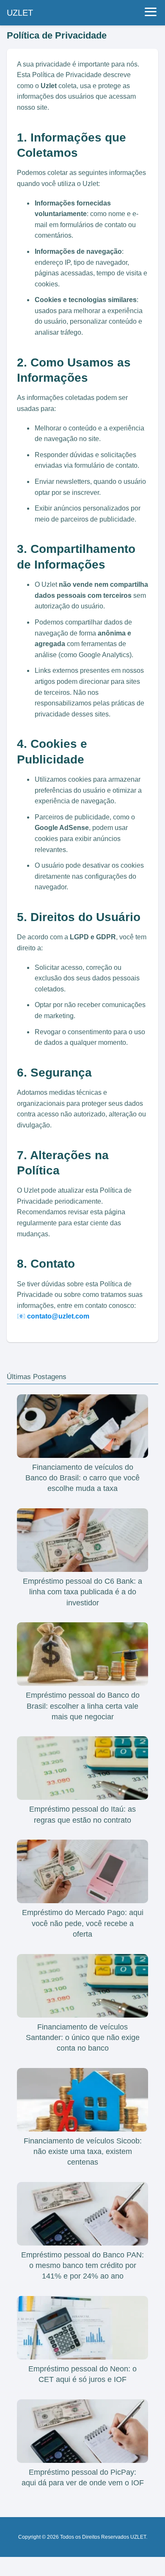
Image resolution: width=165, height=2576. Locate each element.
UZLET (20, 13)
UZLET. (139, 2537)
